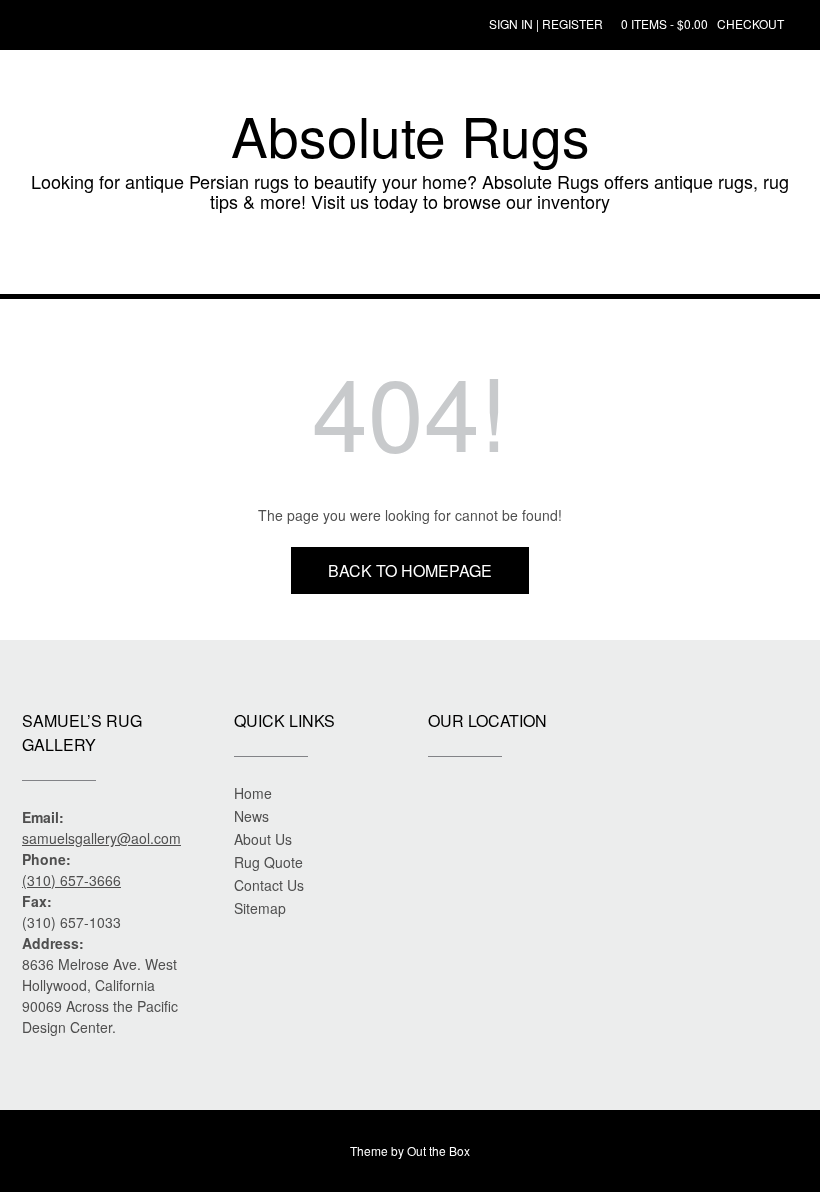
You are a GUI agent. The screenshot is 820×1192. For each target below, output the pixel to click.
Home (253, 793)
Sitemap (260, 908)
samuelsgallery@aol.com (101, 838)
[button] (410, 264)
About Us (263, 839)
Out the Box (438, 1150)
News (251, 816)
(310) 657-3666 (71, 880)
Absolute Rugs (410, 135)
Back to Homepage (410, 570)
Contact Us (269, 885)
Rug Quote (268, 862)
